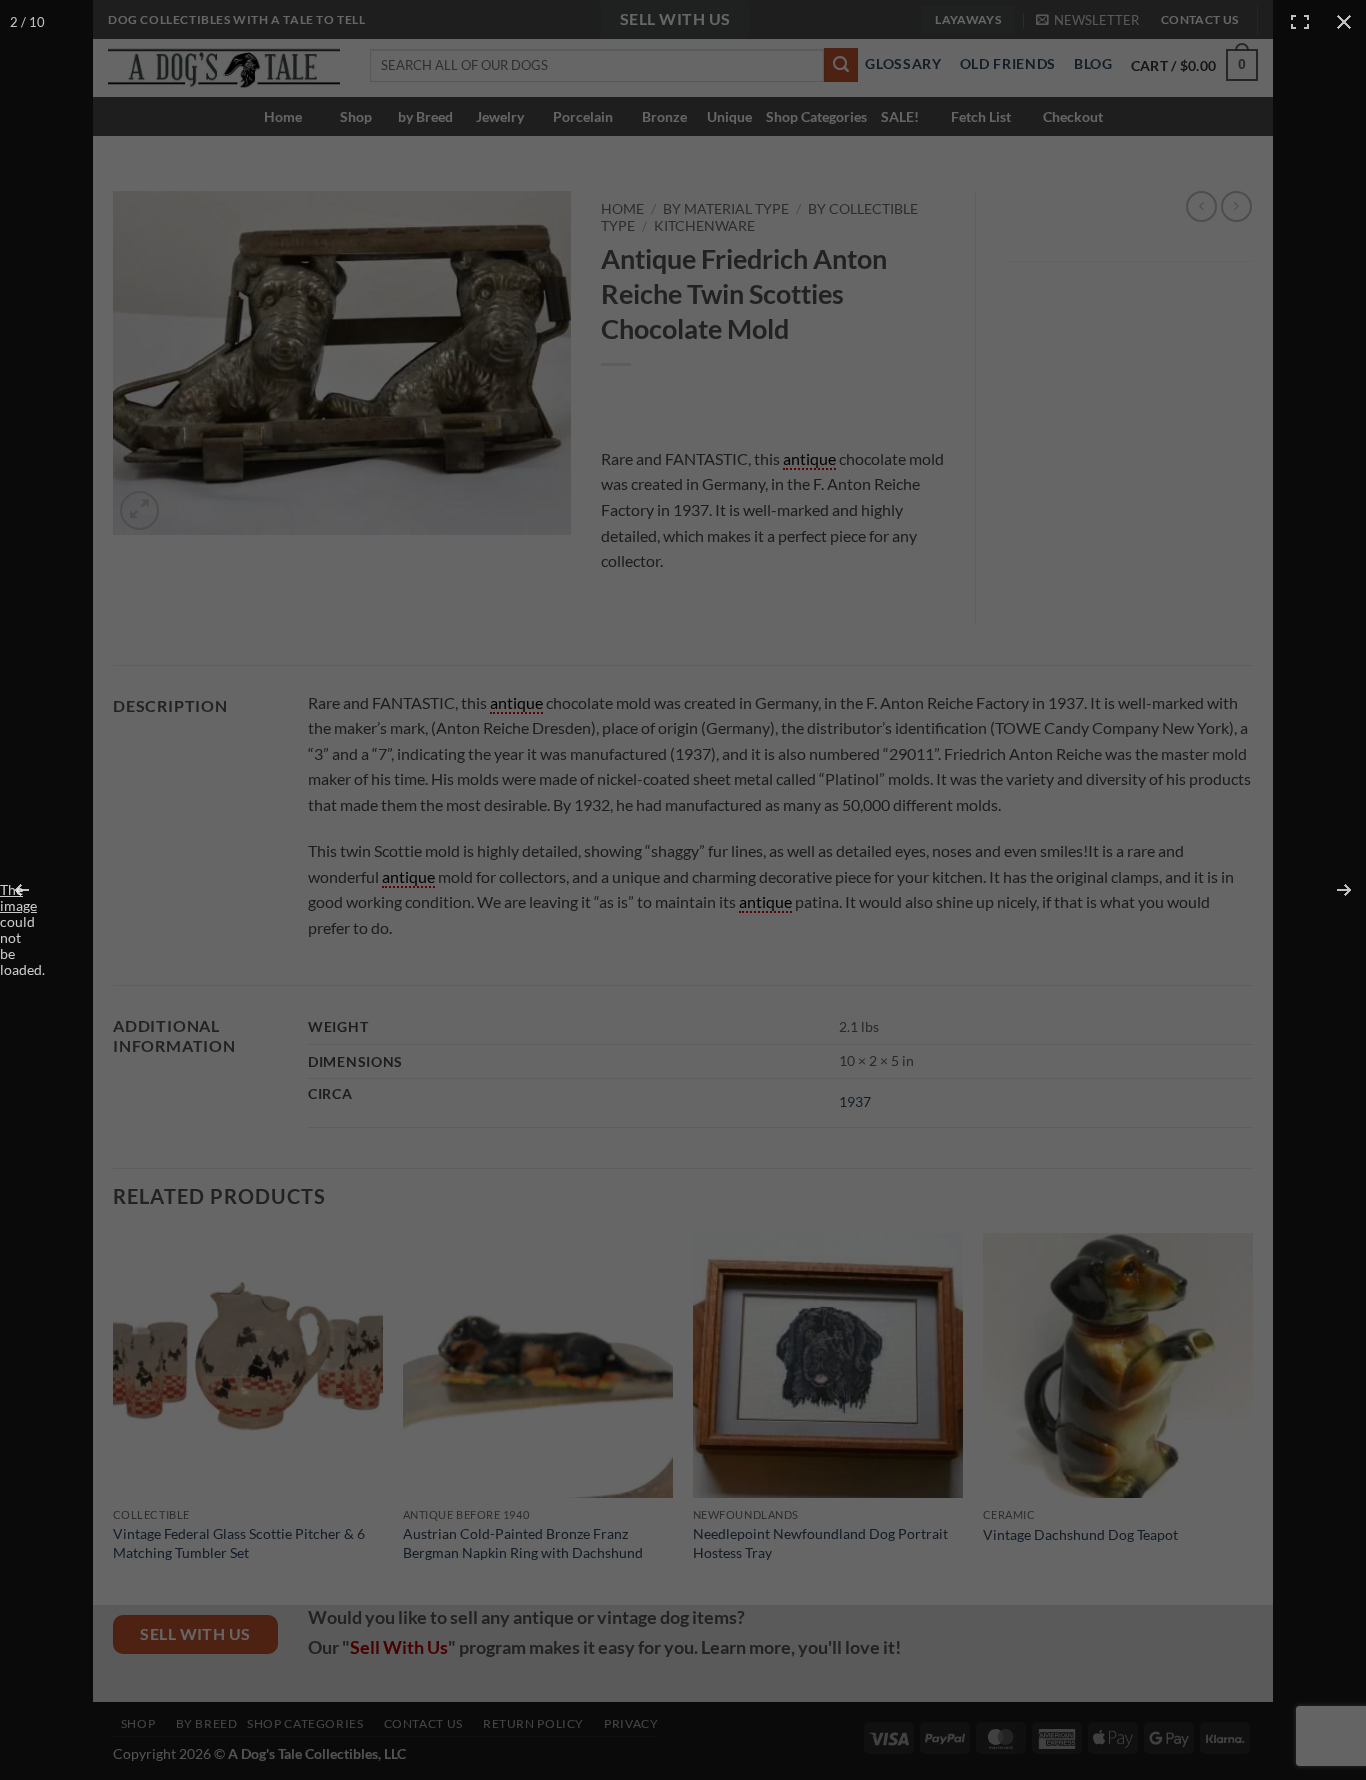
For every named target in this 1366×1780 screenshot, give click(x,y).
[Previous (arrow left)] (35, 890)
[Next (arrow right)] (1331, 890)
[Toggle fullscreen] (1300, 22)
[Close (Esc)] (1344, 22)
